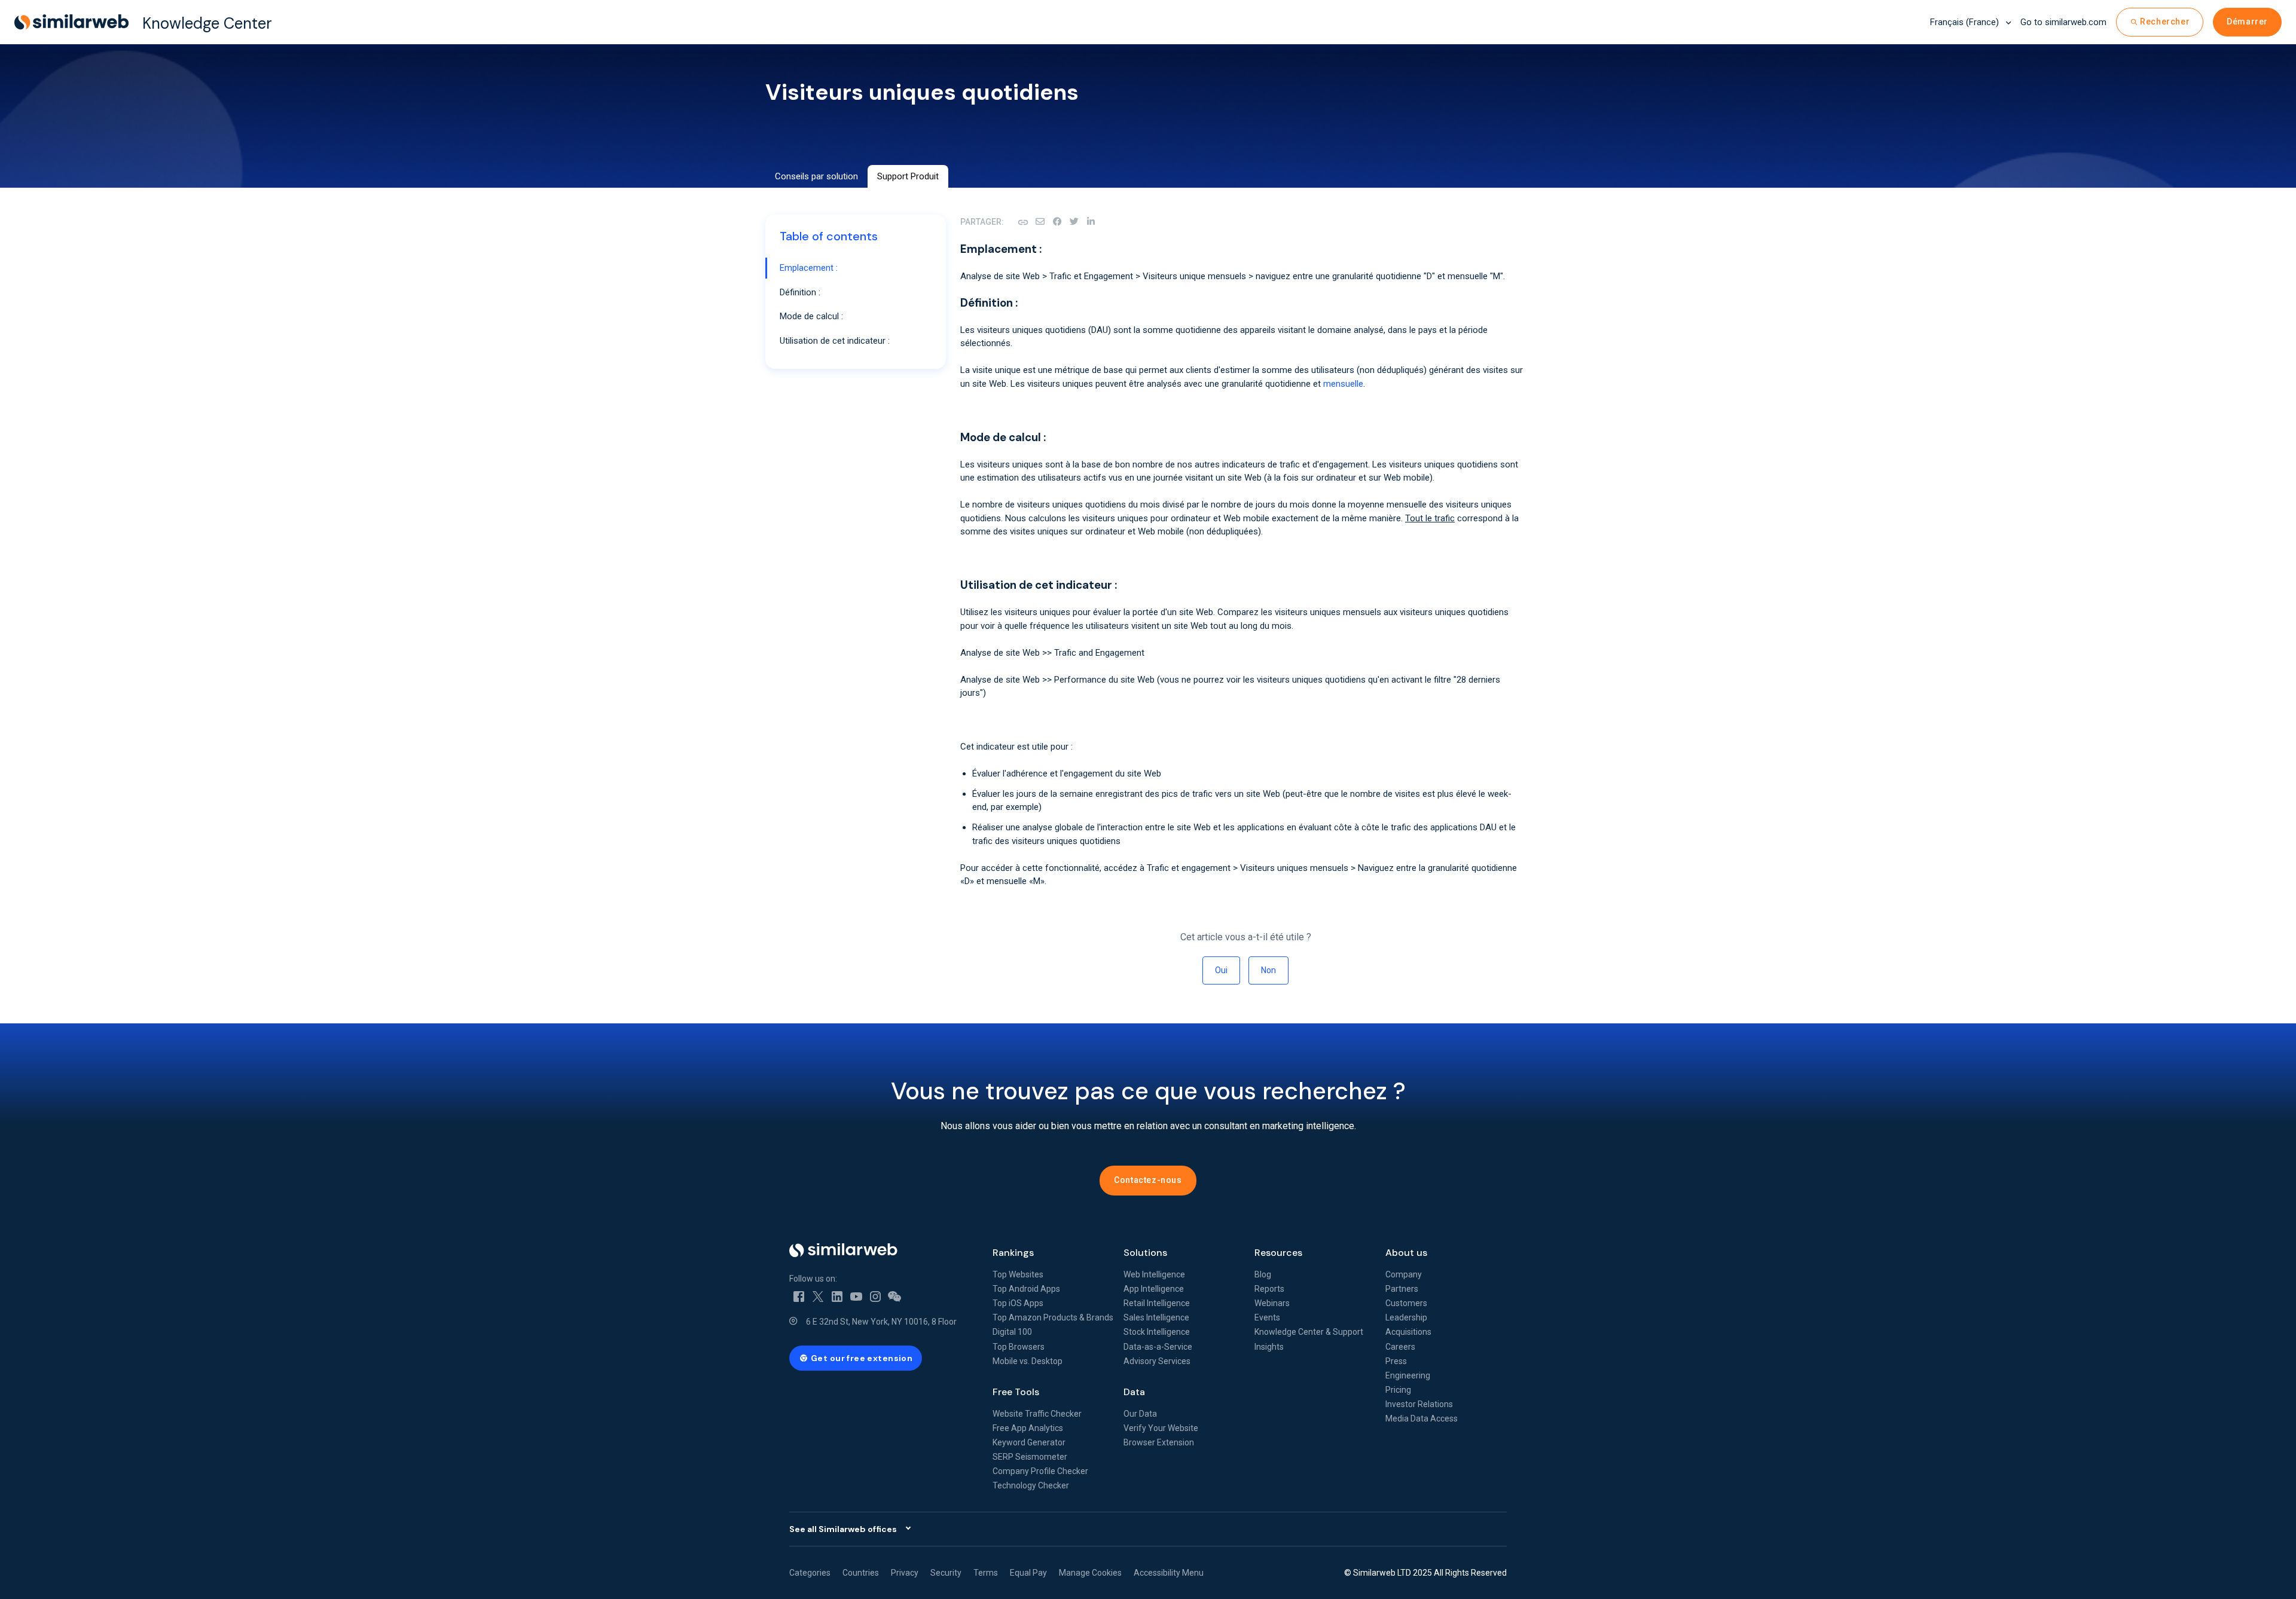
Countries (861, 1573)
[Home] (881, 1250)
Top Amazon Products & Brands (1053, 1317)
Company (1404, 1274)
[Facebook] (1057, 222)
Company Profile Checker (1040, 1471)
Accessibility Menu (1169, 1573)
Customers (1406, 1303)
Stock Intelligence (1157, 1332)
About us (1406, 1253)
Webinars (1272, 1303)
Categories (810, 1573)
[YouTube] (856, 1295)
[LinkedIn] (1091, 222)
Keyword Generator (1029, 1442)
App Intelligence (1154, 1289)
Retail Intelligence (1157, 1303)
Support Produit (908, 176)
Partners (1402, 1289)
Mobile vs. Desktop (1028, 1361)
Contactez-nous (1148, 1180)
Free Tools (1016, 1392)
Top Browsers (1019, 1347)
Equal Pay (1028, 1573)
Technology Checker (1031, 1485)
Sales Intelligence (1156, 1317)
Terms (986, 1573)
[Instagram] (875, 1295)
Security (946, 1573)
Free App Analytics (1028, 1428)
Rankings (1013, 1253)
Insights (1269, 1347)
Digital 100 (1012, 1332)
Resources (1278, 1253)
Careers (1400, 1347)
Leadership (1406, 1317)
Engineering (1408, 1375)
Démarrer (2247, 22)
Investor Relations (1419, 1404)
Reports (1269, 1289)
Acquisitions (1408, 1332)
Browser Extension (1159, 1442)
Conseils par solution (816, 176)
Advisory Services (1157, 1361)
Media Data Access (1422, 1418)
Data (1134, 1392)
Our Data (1140, 1414)
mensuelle (1343, 384)
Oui (1221, 970)
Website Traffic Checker (1037, 1414)
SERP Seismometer (1030, 1457)
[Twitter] (818, 1295)
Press (1396, 1361)
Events (1267, 1317)
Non (1268, 970)
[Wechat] (894, 1295)
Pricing (1398, 1390)
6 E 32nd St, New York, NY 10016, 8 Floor (881, 1322)
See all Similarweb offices (843, 1529)
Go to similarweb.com (2063, 22)
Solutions (1145, 1253)
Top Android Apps (1026, 1289)
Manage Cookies (1090, 1573)
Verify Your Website (1161, 1428)
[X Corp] (1074, 222)
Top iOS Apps (1018, 1303)
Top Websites (1018, 1274)
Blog (1263, 1274)
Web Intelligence (1154, 1274)
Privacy (905, 1573)
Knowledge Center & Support (1309, 1332)
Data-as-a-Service (1158, 1347)
